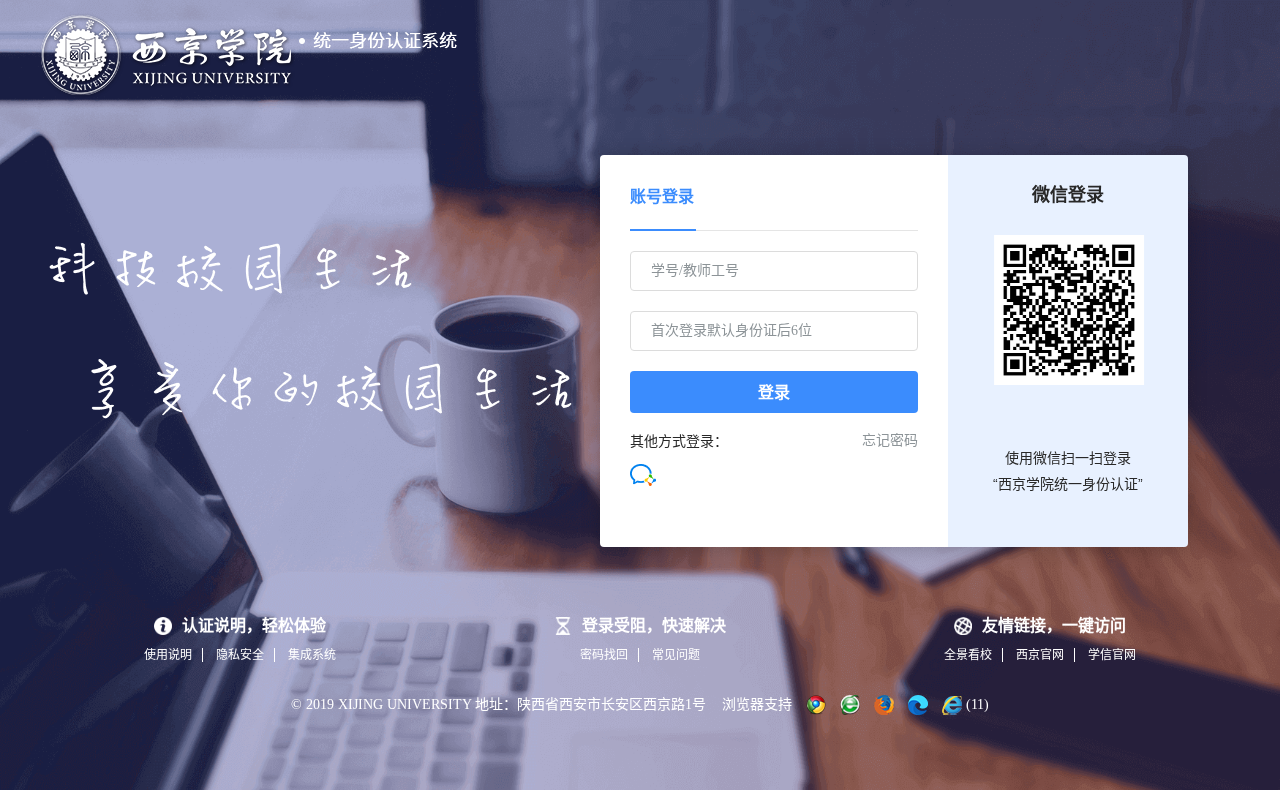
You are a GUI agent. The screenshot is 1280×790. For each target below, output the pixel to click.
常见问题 (676, 655)
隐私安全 (240, 655)
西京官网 (1040, 655)
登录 (774, 392)
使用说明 (168, 655)
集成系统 (312, 655)
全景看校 (968, 655)
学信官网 (1112, 655)
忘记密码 (890, 440)
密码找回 (604, 655)
